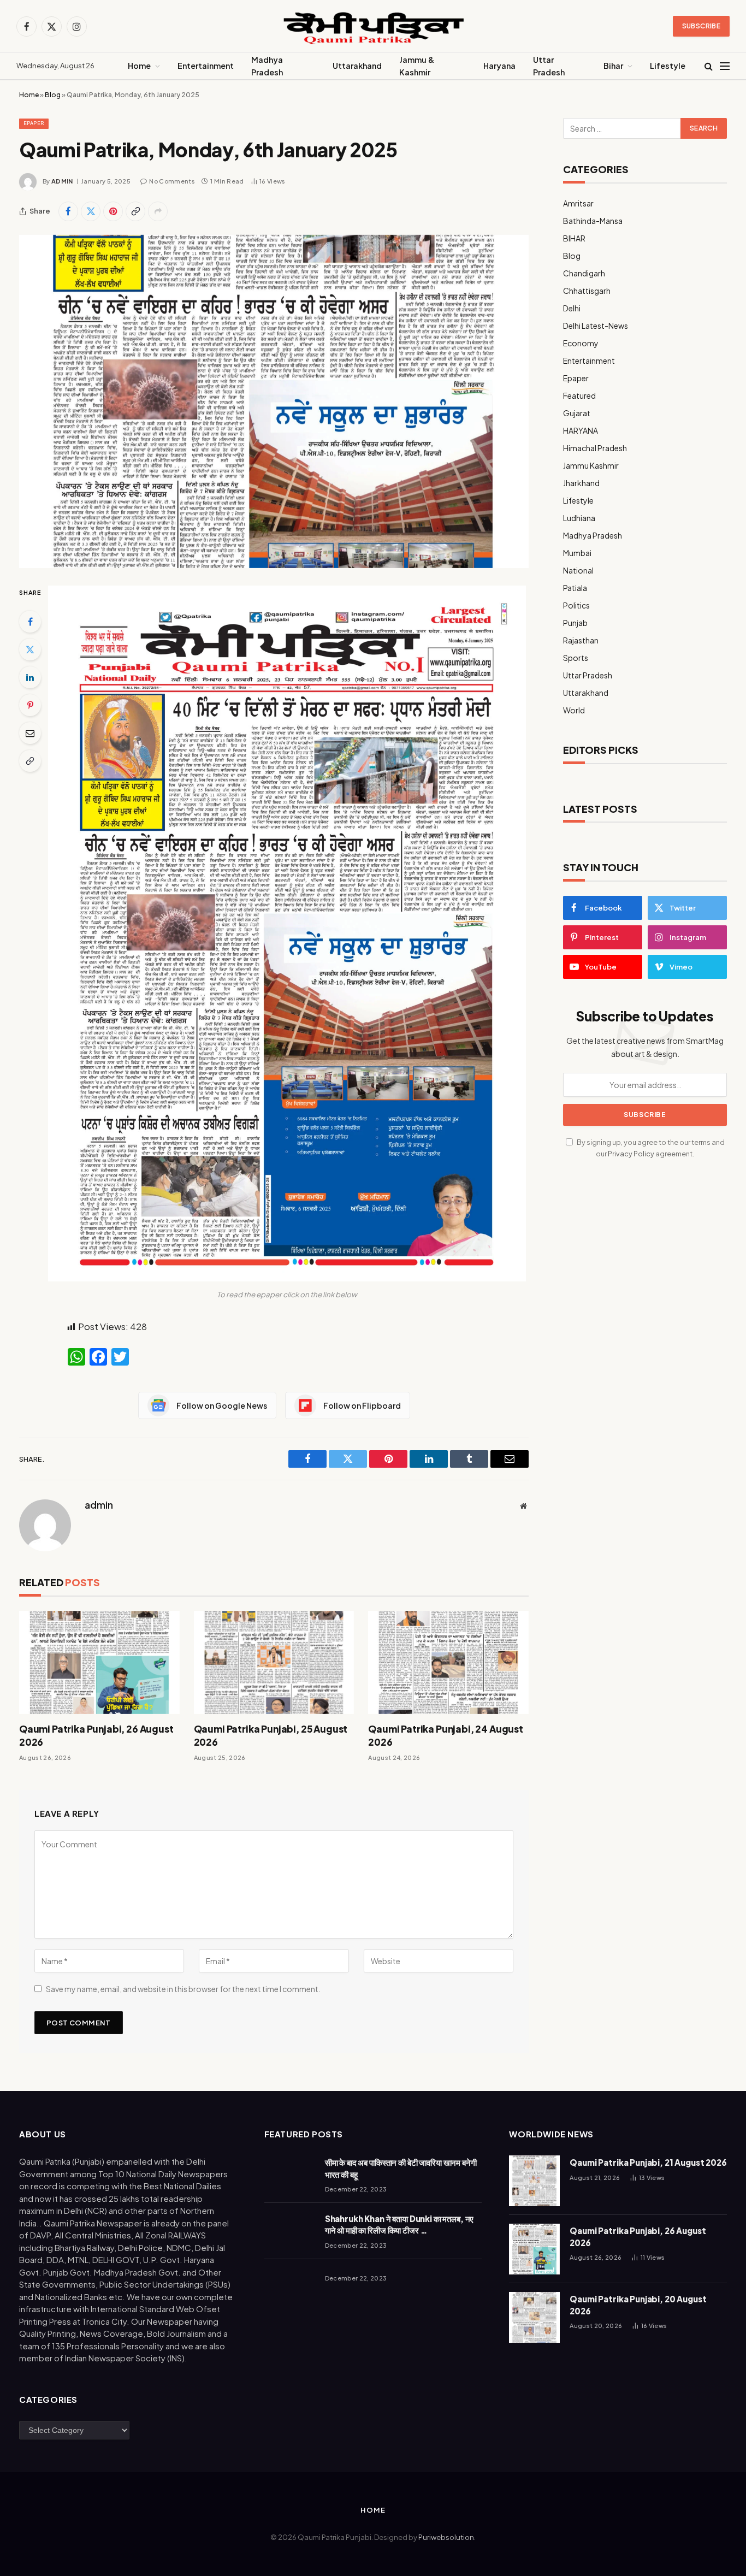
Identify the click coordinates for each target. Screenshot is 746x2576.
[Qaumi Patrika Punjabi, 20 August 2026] (534, 2317)
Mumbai (577, 553)
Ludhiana (579, 518)
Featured (579, 395)
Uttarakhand (357, 66)
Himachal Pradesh (595, 448)
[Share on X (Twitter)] (91, 211)
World (574, 710)
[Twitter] (30, 649)
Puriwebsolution (446, 2537)
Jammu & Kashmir (417, 66)
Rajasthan (581, 640)
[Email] (30, 733)
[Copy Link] (135, 211)
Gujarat (577, 413)
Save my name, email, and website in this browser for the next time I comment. (183, 1989)
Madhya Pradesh (267, 66)
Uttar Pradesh (549, 66)
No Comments (172, 181)
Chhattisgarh (587, 291)
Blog (53, 95)
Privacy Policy (631, 1154)
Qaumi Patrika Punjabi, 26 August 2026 (96, 1735)
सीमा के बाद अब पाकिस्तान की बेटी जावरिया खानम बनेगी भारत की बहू (401, 2168)
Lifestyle (668, 66)
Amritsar (578, 203)
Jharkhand (581, 483)
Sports (576, 658)
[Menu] (725, 66)
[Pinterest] (30, 705)
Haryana (499, 66)
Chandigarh (584, 273)
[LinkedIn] (30, 677)
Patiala (575, 588)
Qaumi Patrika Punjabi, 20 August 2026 (638, 2305)
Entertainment (206, 66)
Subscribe (701, 26)
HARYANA (581, 430)
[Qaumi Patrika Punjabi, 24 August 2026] (448, 1662)
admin (62, 181)
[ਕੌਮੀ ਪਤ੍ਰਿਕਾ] (373, 26)
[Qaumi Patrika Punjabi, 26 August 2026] (99, 1662)
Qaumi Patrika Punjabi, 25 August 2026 (271, 1735)
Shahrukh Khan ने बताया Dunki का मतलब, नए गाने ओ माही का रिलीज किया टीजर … (399, 2224)
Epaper (34, 123)
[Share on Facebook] (68, 211)
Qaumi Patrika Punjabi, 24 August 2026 (446, 1735)
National (578, 570)
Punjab (575, 623)
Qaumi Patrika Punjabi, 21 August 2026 (648, 2162)
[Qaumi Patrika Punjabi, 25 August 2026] (274, 1662)
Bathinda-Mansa (593, 221)
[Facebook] (30, 622)
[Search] (709, 66)
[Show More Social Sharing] (158, 211)
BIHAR (574, 238)
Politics (576, 605)
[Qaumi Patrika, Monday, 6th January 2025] (274, 401)
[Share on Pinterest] (113, 211)
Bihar (613, 66)
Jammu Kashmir (591, 465)
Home (139, 66)
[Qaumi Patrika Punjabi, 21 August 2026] (534, 2181)
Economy (581, 343)
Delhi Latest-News (596, 326)
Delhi (572, 308)
